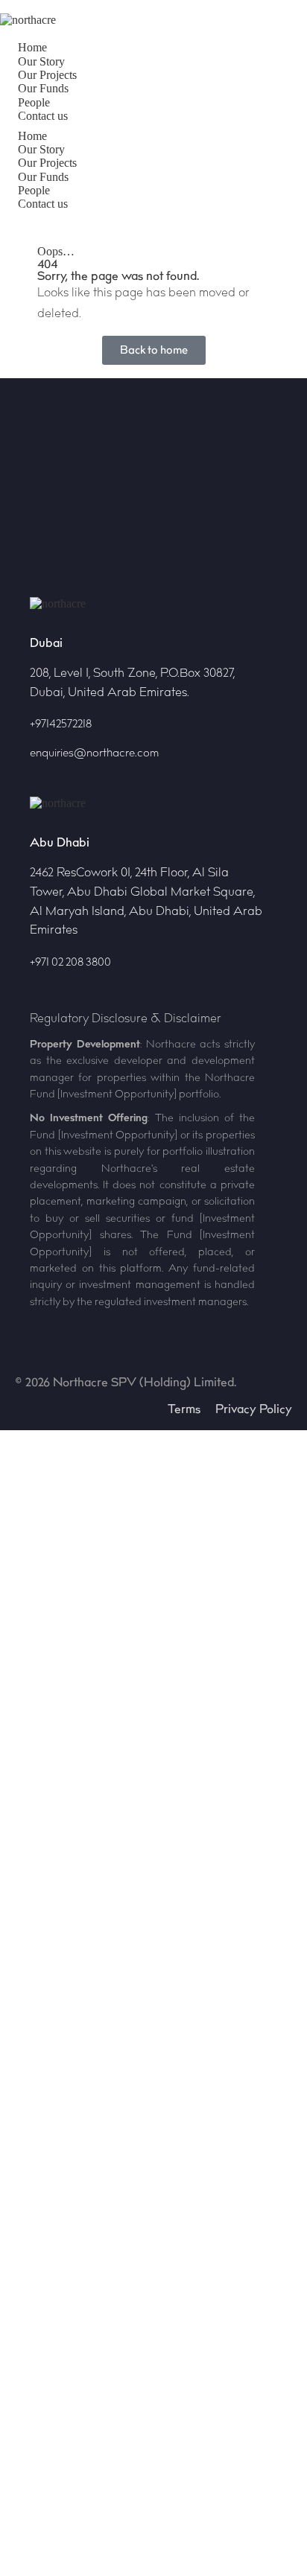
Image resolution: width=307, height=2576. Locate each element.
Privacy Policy (254, 1409)
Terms (184, 1409)
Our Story (41, 61)
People (34, 102)
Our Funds (43, 88)
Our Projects (47, 75)
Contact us (43, 116)
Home (32, 47)
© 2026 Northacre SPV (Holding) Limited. (126, 1383)
